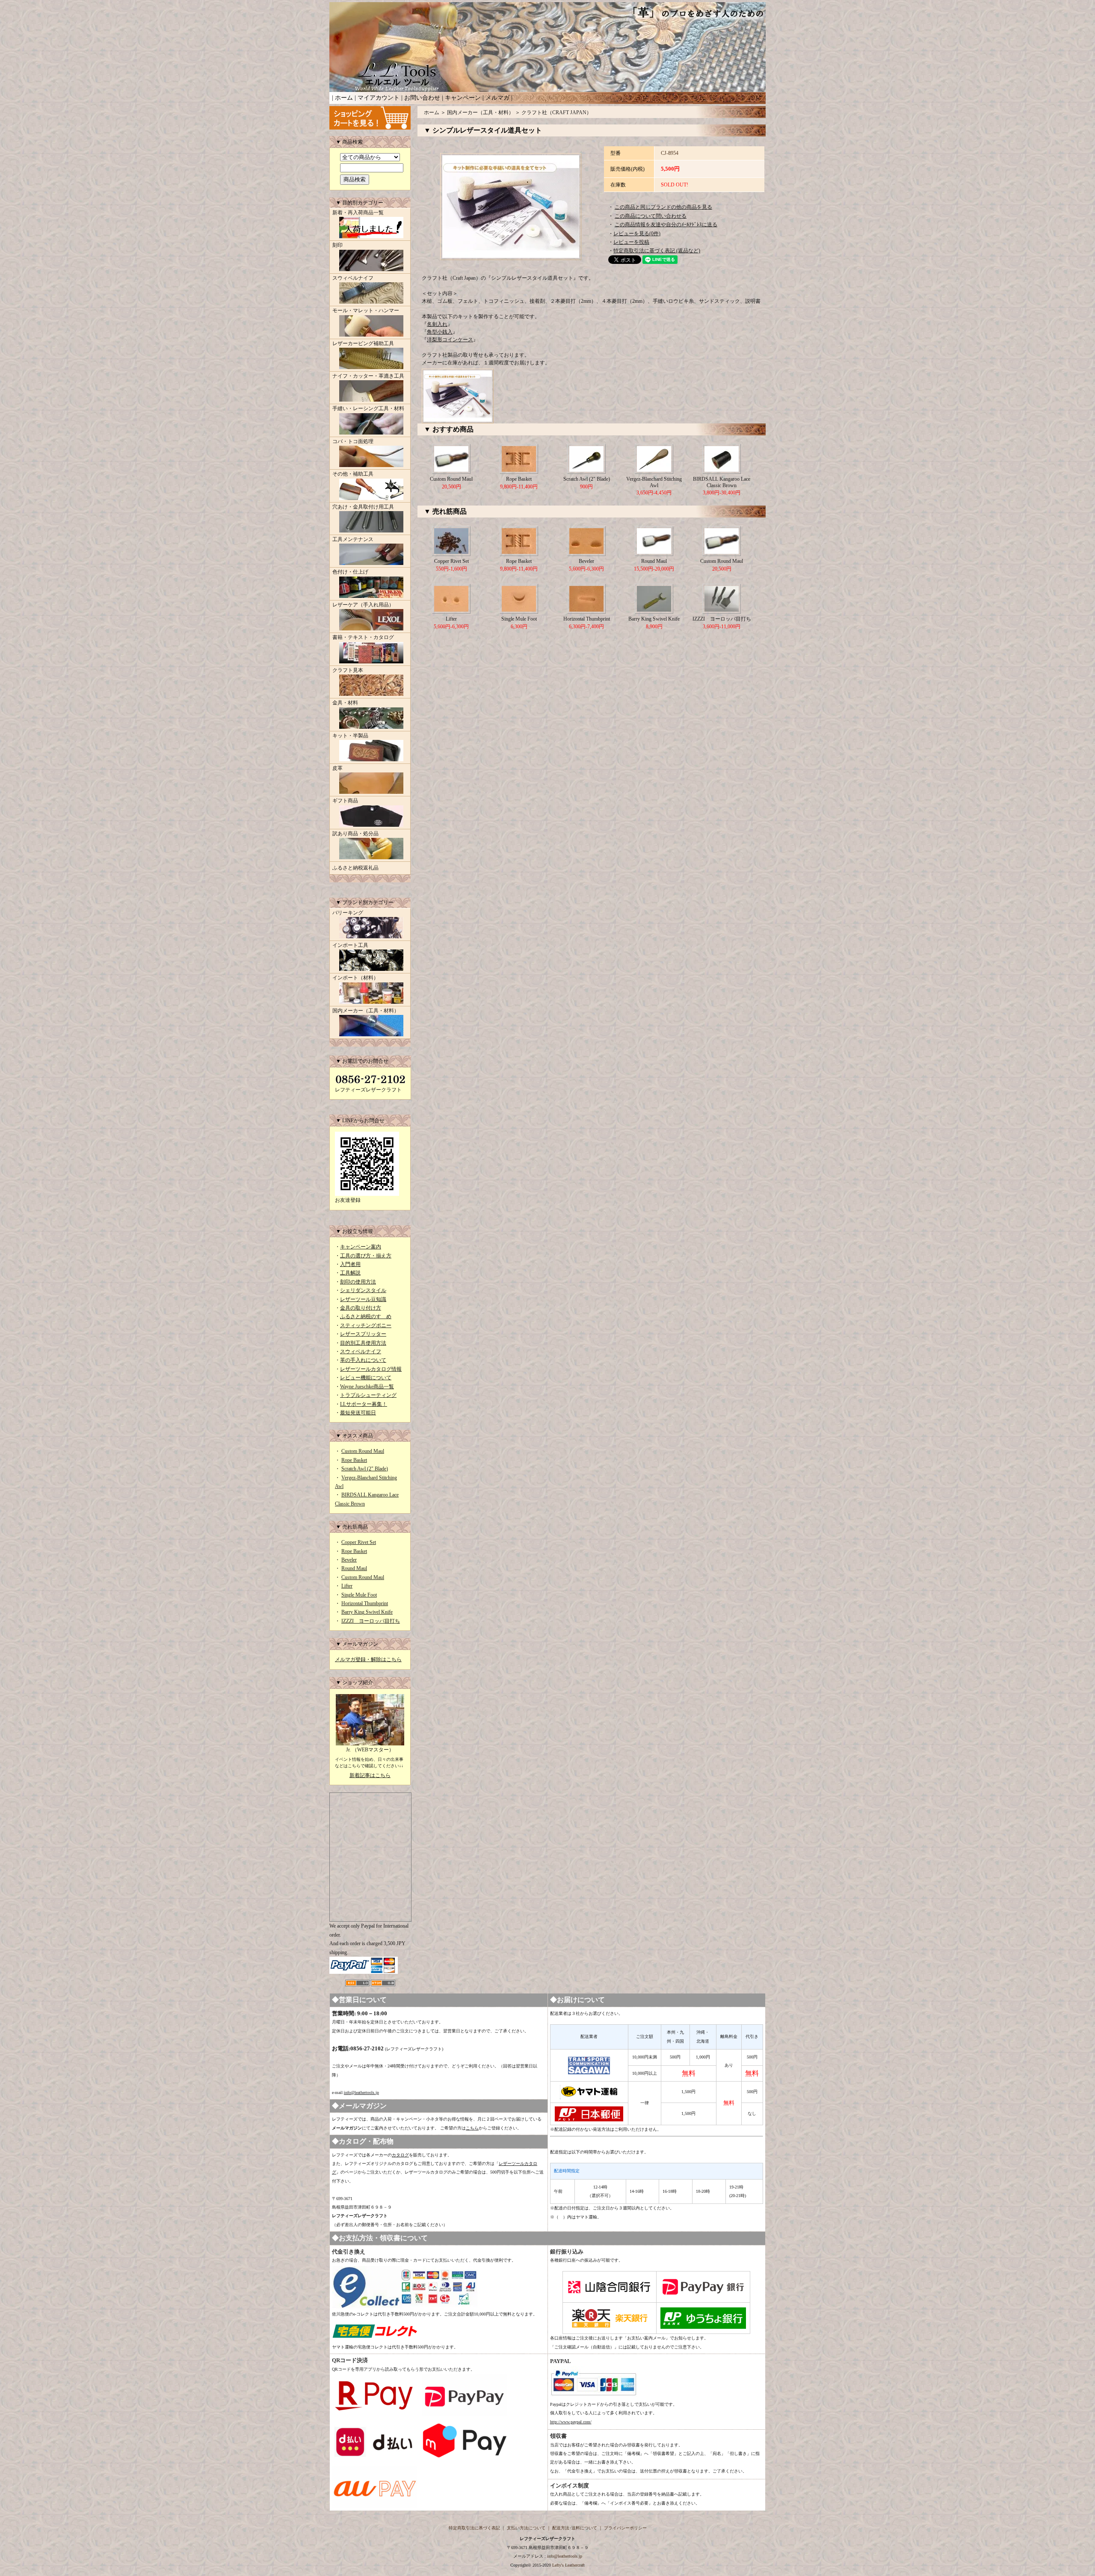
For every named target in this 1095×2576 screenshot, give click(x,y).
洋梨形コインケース (450, 340)
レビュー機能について (366, 1378)
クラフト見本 (348, 670)
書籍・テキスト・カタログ (363, 637)
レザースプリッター (363, 1334)
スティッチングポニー (366, 1325)
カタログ (400, 2155)
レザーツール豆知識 (363, 1299)
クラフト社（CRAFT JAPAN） (556, 112)
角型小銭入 (440, 332)
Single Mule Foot (359, 1595)
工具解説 (350, 1273)
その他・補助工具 (353, 474)
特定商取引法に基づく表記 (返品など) (657, 251)
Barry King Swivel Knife (367, 1612)
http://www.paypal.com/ (571, 2422)
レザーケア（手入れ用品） (363, 605)
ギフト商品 (345, 801)
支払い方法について (526, 2528)
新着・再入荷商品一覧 (358, 213)
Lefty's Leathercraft (568, 2565)
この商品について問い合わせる (651, 216)
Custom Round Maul (363, 1451)
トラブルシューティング (368, 1395)
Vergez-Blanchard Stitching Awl (654, 482)
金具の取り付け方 (361, 1308)
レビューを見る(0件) (637, 234)
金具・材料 (345, 703)
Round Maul (354, 1568)
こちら (472, 2128)
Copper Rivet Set (359, 1542)
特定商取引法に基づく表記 (474, 2528)
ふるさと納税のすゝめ (366, 1316)
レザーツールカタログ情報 (371, 1369)
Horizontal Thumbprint (365, 1603)
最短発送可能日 (358, 1413)
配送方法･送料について (575, 2528)
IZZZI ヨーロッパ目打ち (371, 1621)
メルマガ (497, 98)
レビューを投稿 (631, 242)
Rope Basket (354, 1460)
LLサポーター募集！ (364, 1404)
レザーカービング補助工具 (363, 343)
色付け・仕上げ (350, 572)
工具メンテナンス (353, 539)
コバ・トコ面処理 (353, 441)
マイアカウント (379, 98)
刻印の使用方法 (358, 1282)
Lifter (347, 1586)
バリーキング (348, 913)
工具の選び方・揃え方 (366, 1256)
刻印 (337, 245)
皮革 (337, 768)
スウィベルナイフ (353, 278)
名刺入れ (437, 324)
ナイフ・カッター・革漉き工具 (368, 376)
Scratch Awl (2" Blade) (365, 1469)
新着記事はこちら (370, 1775)
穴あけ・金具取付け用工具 (363, 507)
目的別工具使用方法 (363, 1343)
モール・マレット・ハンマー (366, 311)
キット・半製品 (350, 736)
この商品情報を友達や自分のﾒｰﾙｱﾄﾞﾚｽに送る (666, 225)
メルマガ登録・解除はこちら (368, 1659)
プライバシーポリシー (625, 2528)
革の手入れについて (363, 1360)
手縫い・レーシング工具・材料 (368, 408)
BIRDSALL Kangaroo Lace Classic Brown (722, 482)
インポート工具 (350, 945)
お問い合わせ (422, 98)
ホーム (344, 98)
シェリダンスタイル (363, 1290)
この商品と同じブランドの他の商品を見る (663, 207)
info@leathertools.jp (361, 2092)
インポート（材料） (355, 978)
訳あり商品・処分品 (355, 834)
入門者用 (350, 1264)
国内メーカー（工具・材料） (366, 1011)
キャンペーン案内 (361, 1247)
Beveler (349, 1560)
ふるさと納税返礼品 (355, 868)
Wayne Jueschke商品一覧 (367, 1387)
